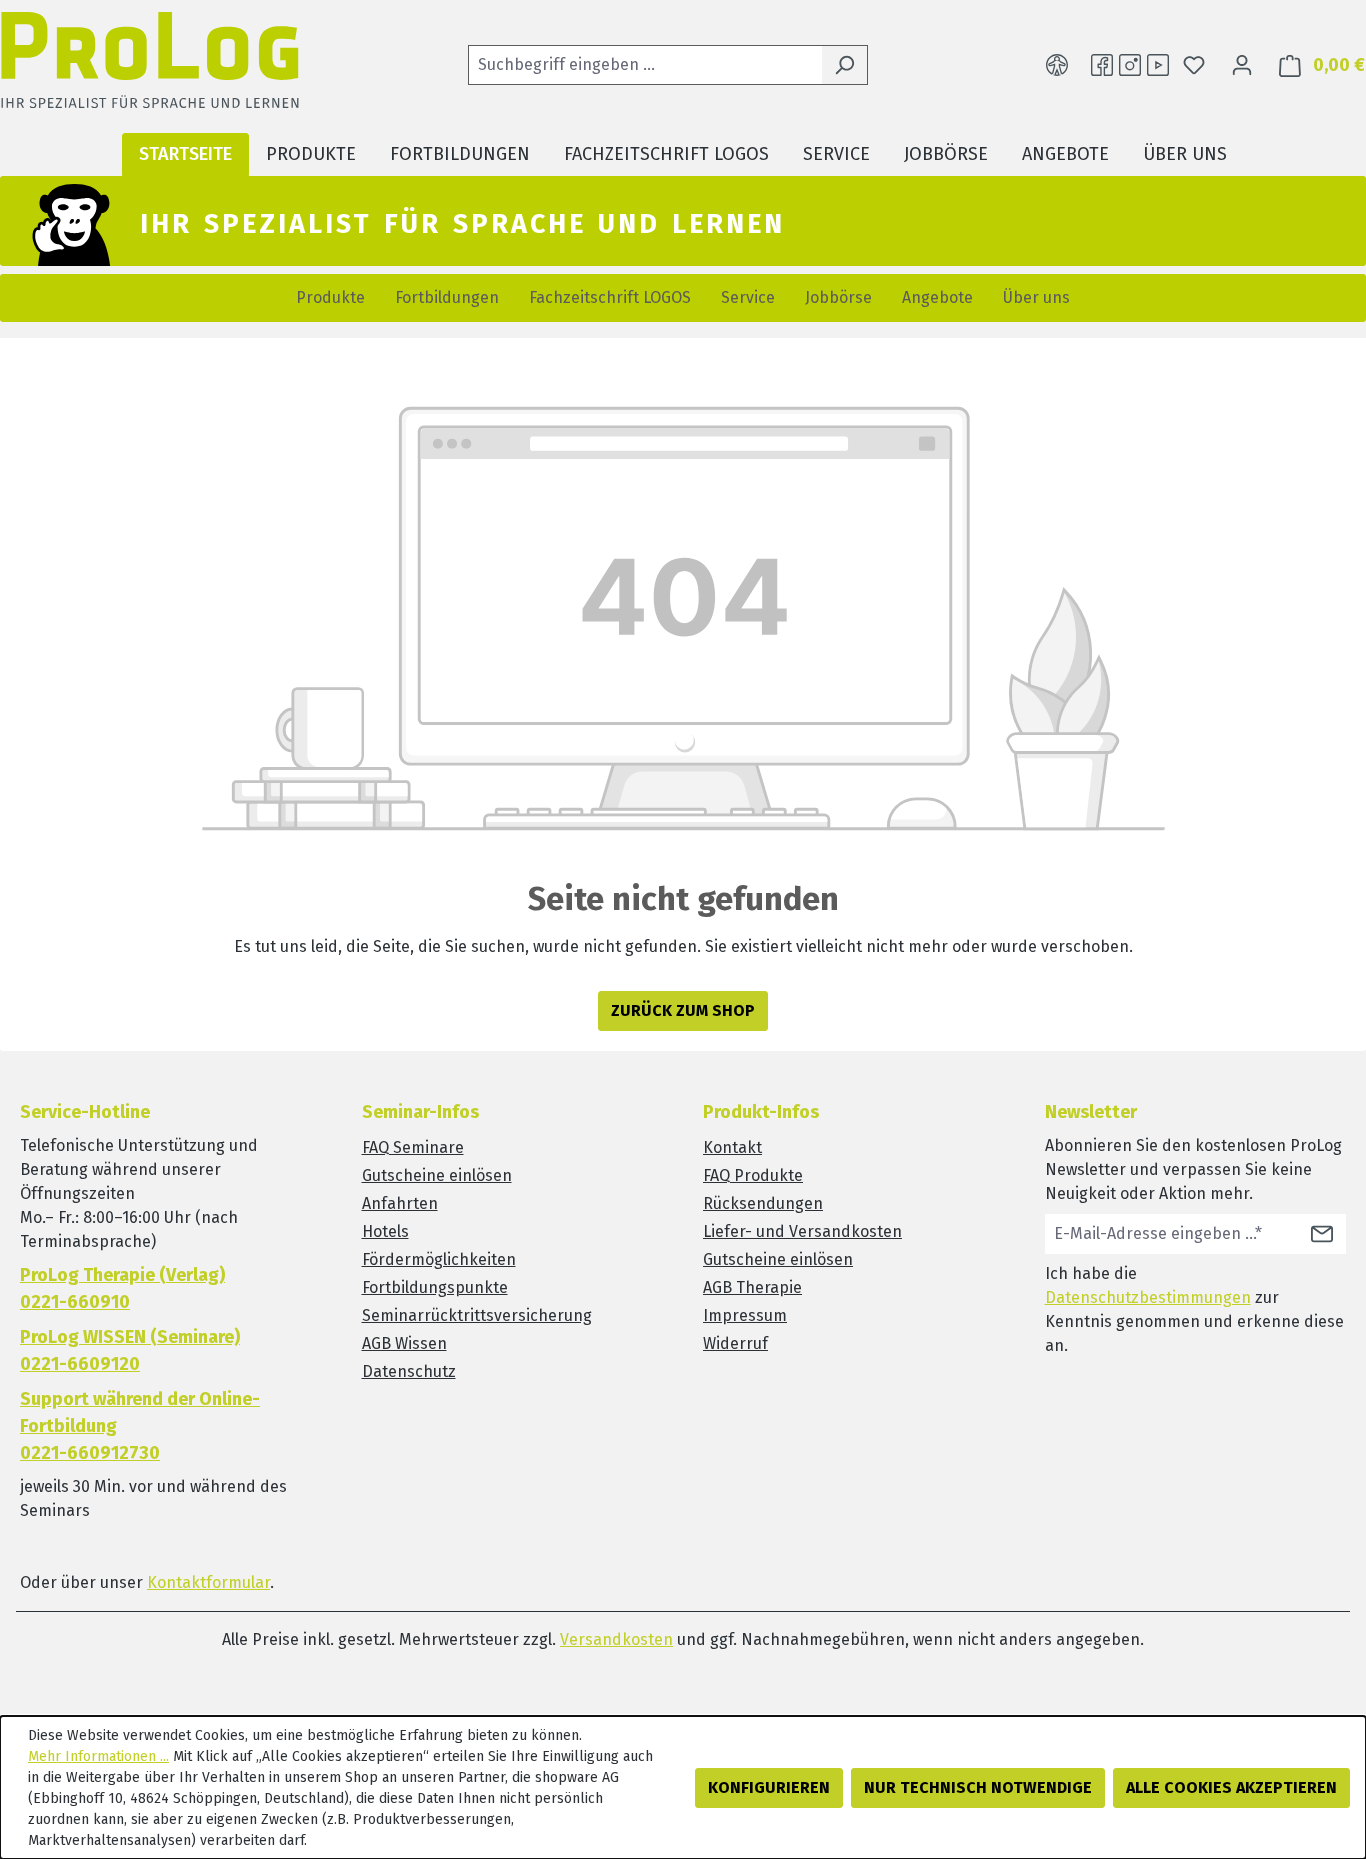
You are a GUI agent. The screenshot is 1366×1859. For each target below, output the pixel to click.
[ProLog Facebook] (1102, 65)
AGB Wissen (404, 1343)
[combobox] (645, 65)
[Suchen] (844, 65)
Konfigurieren (769, 1787)
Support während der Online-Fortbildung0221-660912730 (140, 1426)
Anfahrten (400, 1203)
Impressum (745, 1315)
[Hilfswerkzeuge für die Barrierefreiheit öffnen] (1057, 65)
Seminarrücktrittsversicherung (477, 1315)
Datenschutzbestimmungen (1148, 1297)
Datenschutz (409, 1371)
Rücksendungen (763, 1203)
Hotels (385, 1231)
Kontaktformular (208, 1582)
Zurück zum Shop (683, 1010)
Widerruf (735, 1343)
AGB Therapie (752, 1287)
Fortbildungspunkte (435, 1287)
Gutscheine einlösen (437, 1175)
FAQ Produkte (753, 1175)
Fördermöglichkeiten (439, 1259)
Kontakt (732, 1147)
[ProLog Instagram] (1130, 65)
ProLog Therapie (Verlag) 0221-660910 (122, 1288)
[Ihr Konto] (1242, 65)
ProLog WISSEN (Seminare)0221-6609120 (130, 1350)
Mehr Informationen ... (98, 1756)
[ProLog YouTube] (1158, 65)
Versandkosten (616, 1639)
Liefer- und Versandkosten (802, 1231)
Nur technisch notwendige (978, 1787)
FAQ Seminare (413, 1147)
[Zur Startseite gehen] (150, 65)
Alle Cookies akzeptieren (1231, 1787)
